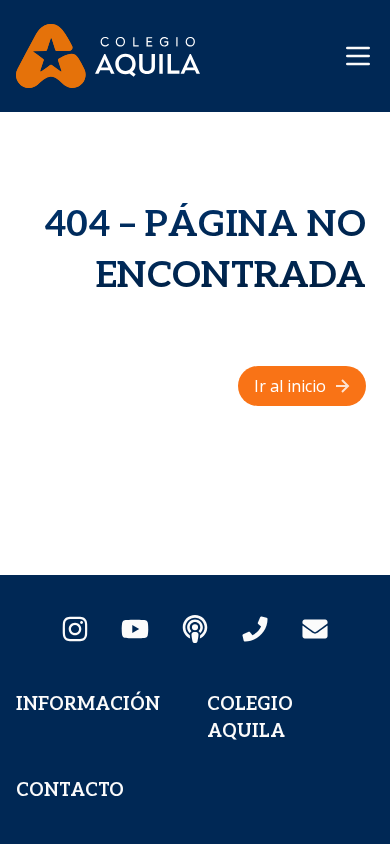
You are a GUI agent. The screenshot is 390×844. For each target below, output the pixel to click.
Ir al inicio (290, 386)
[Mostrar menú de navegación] (358, 56)
